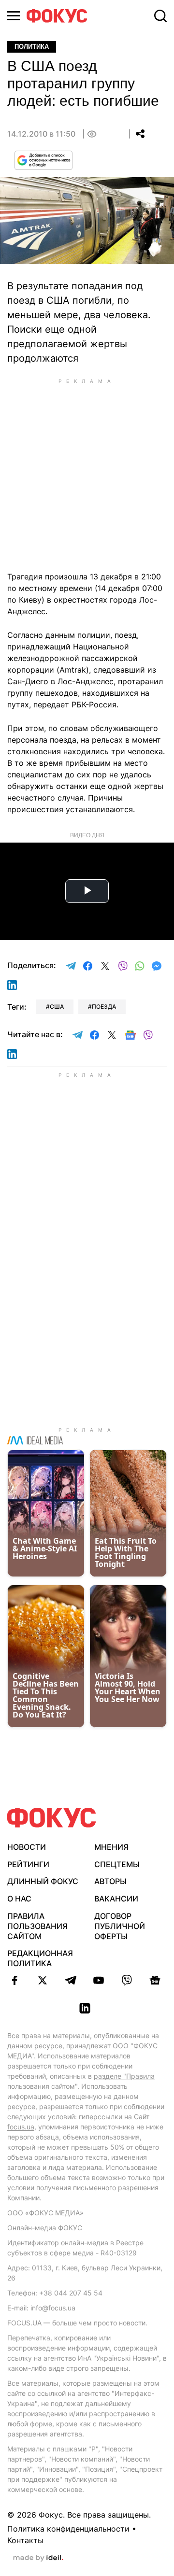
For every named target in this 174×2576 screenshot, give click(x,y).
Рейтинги (28, 1864)
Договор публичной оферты (120, 1926)
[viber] (127, 1980)
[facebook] (14, 1980)
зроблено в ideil (38, 2558)
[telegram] (71, 1980)
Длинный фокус (43, 1881)
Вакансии (116, 1899)
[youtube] (99, 1980)
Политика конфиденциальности (68, 2529)
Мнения (111, 1847)
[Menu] (14, 16)
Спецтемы (117, 1864)
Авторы (110, 1881)
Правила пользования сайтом (37, 1926)
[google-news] (155, 1980)
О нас (19, 1899)
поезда (104, 1006)
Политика (32, 47)
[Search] (160, 16)
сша (57, 1006)
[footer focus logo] (52, 1818)
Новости (27, 1847)
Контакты (25, 2540)
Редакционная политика (40, 1958)
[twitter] (43, 1980)
